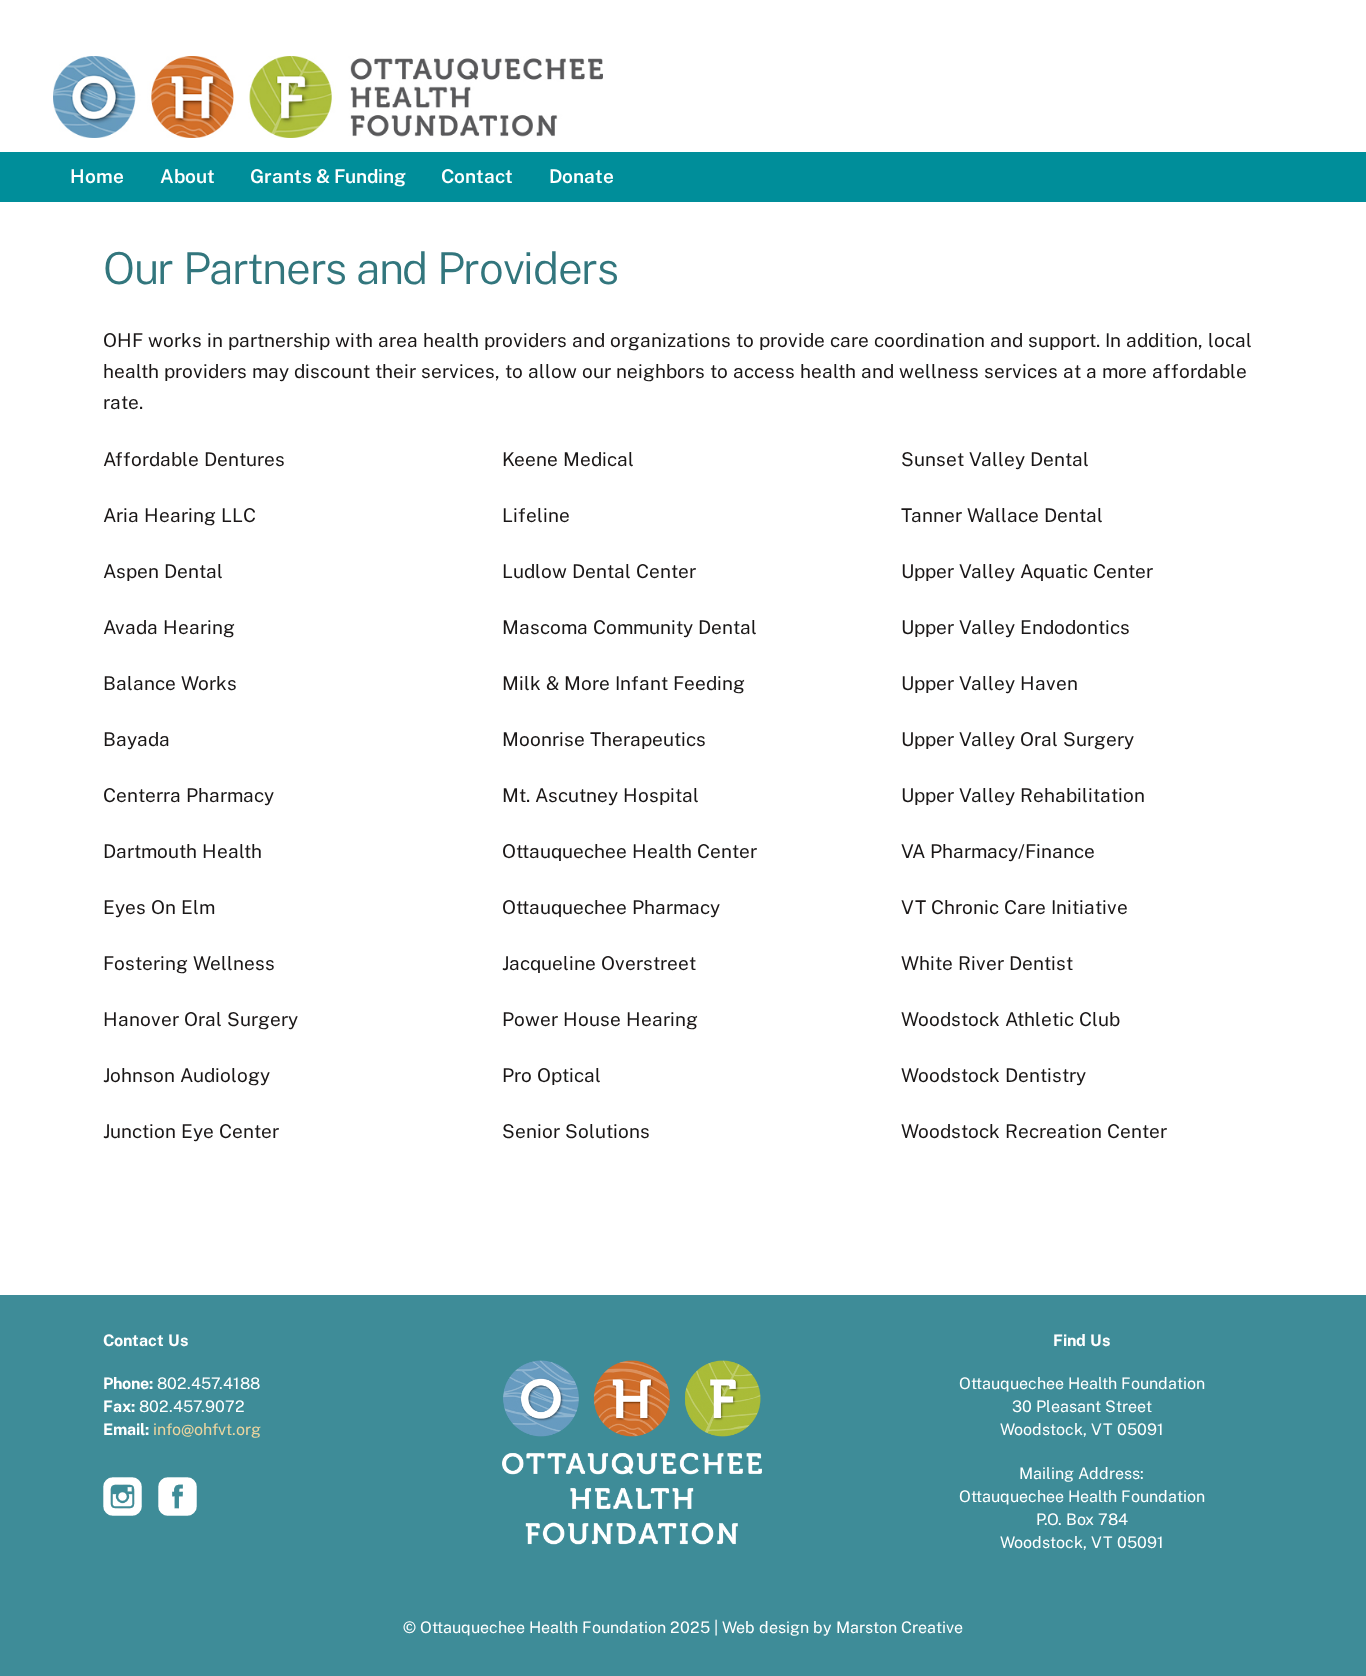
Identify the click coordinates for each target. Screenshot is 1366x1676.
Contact (477, 176)
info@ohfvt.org (207, 1429)
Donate (581, 176)
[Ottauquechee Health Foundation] (328, 116)
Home (97, 176)
